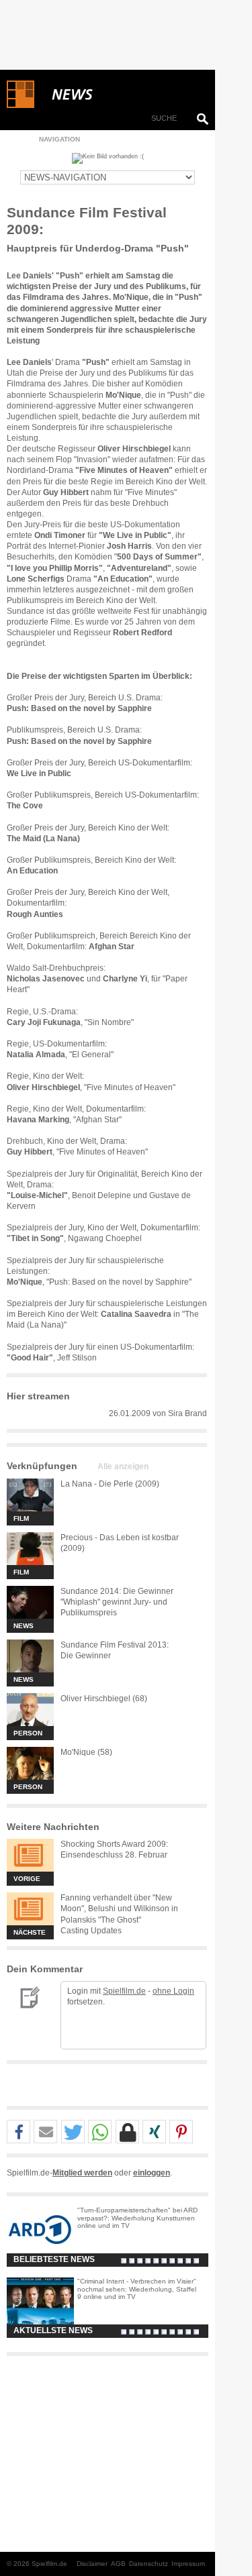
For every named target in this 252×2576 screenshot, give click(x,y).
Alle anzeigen (123, 1466)
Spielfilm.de (124, 1991)
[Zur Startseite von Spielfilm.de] (20, 105)
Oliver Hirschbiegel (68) (104, 1699)
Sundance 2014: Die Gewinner (117, 1591)
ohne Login (173, 1991)
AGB (118, 2564)
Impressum (188, 2564)
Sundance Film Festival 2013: (115, 1645)
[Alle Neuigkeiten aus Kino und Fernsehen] (121, 95)
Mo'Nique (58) (86, 1752)
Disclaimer (92, 2564)
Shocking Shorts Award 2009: (114, 1844)
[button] (18, 2132)
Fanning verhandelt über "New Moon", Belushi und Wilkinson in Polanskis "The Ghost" (119, 1909)
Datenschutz (149, 2564)
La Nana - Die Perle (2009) (110, 1484)
